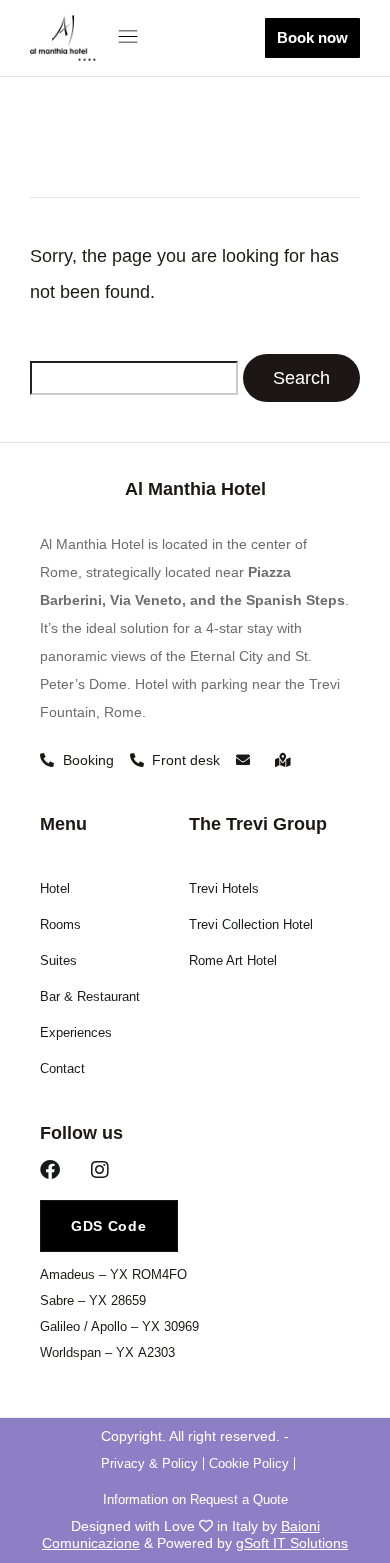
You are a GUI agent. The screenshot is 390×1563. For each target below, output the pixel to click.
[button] (132, 38)
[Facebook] (50, 1170)
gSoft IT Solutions (292, 1543)
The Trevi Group (258, 824)
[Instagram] (100, 1170)
